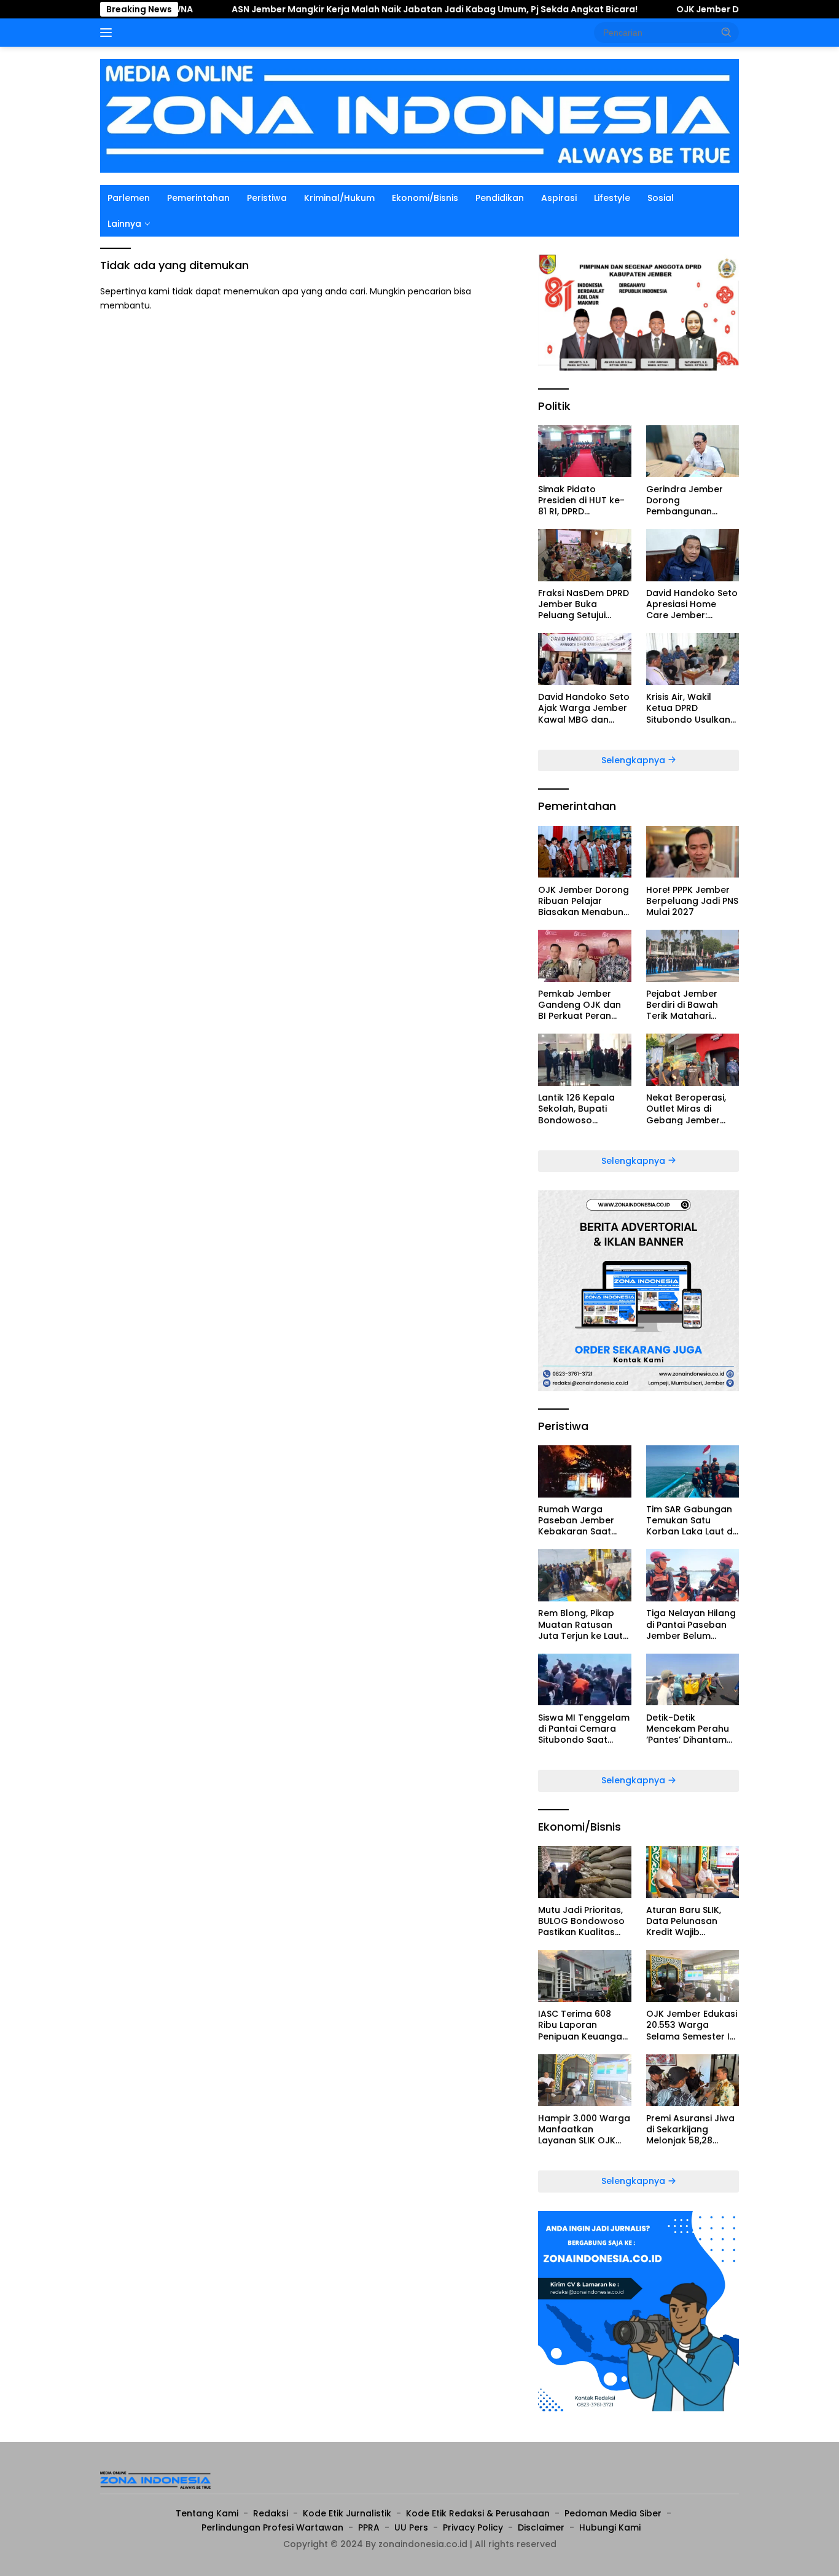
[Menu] (108, 33)
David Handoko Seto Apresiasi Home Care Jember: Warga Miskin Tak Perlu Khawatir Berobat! (692, 604)
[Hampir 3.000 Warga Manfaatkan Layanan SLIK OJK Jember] (584, 2080)
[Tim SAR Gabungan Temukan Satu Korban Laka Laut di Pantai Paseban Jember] (693, 1471)
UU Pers (411, 2527)
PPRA (369, 2527)
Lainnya (124, 224)
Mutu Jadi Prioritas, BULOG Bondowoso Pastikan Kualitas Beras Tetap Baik (581, 1921)
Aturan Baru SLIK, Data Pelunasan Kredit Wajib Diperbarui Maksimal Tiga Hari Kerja (692, 1921)
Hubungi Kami (610, 2527)
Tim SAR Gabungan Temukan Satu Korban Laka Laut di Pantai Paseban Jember (690, 1521)
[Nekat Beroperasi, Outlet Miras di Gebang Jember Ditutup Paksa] (693, 1060)
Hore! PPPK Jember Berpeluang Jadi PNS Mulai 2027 (692, 901)
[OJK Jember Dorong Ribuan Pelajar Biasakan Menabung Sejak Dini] (584, 852)
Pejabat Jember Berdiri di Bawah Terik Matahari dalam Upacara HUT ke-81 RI (692, 1005)
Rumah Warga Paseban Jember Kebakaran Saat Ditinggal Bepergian (582, 1521)
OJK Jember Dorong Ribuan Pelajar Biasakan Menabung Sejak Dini (584, 901)
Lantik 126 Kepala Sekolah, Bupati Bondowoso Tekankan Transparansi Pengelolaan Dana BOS (579, 1109)
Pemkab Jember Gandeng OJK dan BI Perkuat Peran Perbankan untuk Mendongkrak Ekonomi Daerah (579, 1005)
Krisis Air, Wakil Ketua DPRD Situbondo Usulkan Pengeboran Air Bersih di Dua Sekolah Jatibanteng (688, 708)
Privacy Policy (473, 2527)
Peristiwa (267, 198)
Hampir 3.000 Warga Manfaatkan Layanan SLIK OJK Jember (584, 2129)
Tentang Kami (207, 2513)
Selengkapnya (634, 760)
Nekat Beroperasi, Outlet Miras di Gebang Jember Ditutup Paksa (686, 1109)
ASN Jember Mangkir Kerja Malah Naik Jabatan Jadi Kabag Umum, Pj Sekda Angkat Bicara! (364, 9)
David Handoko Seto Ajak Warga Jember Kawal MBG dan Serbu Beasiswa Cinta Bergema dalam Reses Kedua (584, 708)
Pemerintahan (198, 198)
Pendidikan (500, 198)
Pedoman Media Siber (613, 2513)
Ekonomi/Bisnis (425, 198)
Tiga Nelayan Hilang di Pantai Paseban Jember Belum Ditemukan (691, 1624)
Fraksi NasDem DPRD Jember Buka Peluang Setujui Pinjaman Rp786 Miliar (583, 604)
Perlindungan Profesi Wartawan (272, 2527)
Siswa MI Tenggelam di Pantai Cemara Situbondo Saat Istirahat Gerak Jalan (584, 1728)
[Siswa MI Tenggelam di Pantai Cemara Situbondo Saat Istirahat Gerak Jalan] (584, 1680)
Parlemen (129, 198)
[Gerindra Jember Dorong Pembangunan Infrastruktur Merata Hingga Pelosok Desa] (693, 451)
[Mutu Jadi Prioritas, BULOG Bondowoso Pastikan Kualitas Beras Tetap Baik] (584, 1872)
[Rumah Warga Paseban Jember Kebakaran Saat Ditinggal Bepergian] (584, 1471)
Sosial (661, 198)
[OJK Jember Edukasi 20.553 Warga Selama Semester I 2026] (693, 1976)
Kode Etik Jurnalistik (347, 2513)
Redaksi (271, 2513)
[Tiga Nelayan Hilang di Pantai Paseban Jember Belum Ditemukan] (693, 1575)
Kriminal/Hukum (339, 198)
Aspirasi (559, 198)
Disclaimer (541, 2527)
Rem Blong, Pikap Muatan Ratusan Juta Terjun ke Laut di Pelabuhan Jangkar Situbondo (581, 1624)
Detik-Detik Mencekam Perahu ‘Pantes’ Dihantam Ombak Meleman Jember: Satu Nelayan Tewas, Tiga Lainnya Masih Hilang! (693, 1728)
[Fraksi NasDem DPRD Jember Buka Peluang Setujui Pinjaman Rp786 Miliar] (584, 555)
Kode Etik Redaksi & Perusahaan (478, 2513)
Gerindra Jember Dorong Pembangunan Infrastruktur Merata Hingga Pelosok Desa (692, 500)
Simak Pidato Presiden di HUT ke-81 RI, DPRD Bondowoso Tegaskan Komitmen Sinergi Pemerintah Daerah (584, 500)
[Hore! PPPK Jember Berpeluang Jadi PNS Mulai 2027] (693, 852)
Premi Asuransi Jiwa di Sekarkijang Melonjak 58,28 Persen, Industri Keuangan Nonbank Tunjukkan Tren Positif (691, 2129)
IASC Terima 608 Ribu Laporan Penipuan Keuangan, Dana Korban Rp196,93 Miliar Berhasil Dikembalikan (584, 2025)
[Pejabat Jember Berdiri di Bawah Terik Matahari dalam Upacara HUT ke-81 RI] (693, 956)
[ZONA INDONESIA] (419, 115)
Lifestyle (612, 198)
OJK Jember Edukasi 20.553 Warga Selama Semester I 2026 (692, 2025)
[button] (727, 32)
